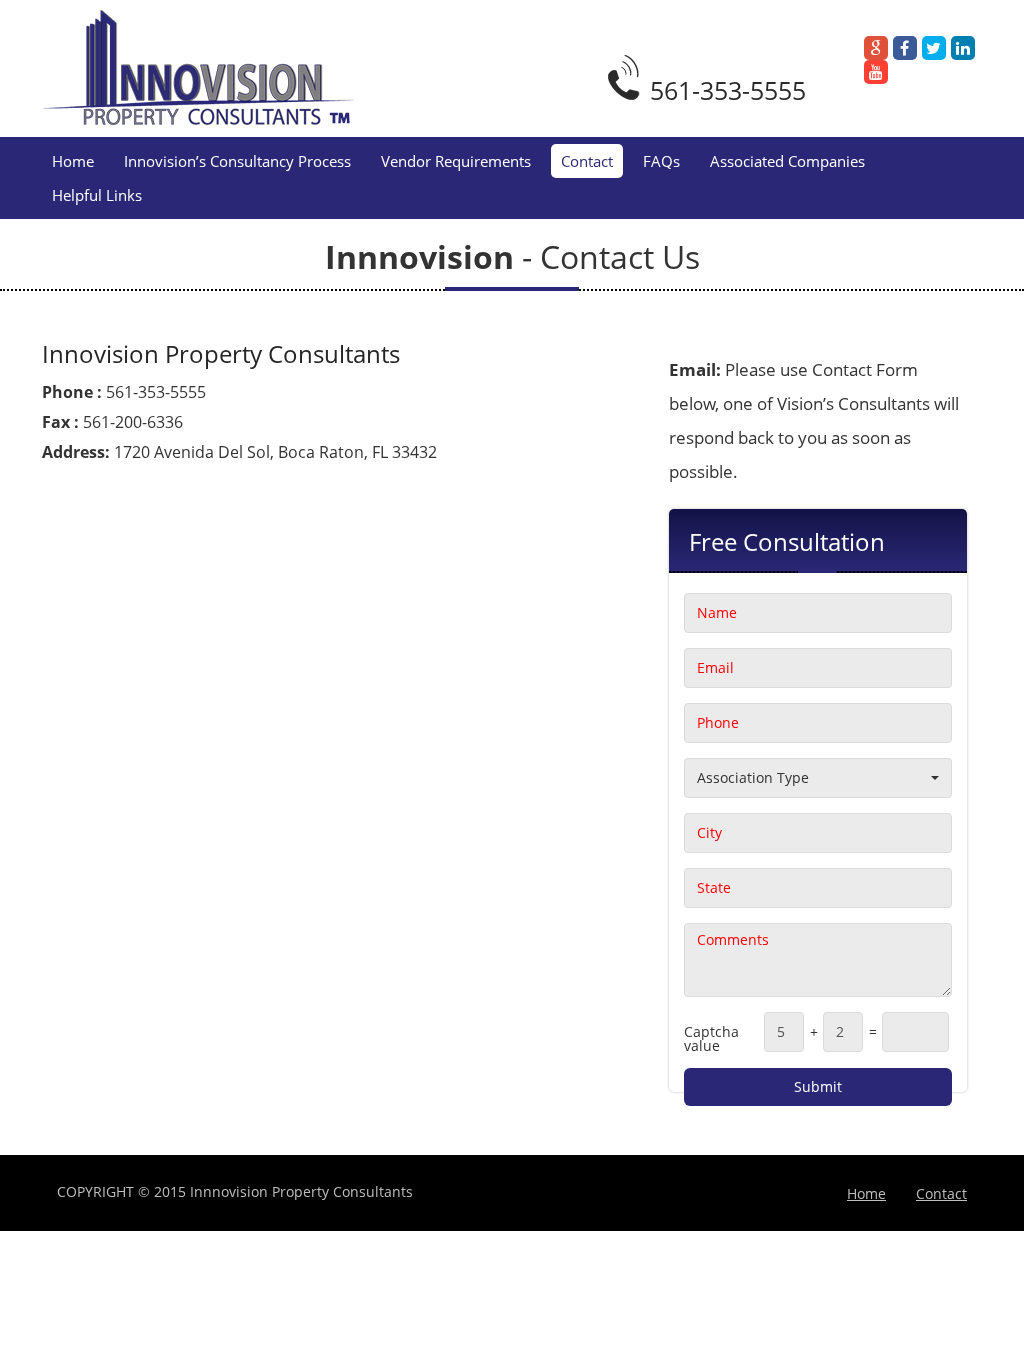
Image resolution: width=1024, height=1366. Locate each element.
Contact (587, 161)
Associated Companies (787, 161)
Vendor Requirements (456, 161)
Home (73, 161)
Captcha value (711, 1039)
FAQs (661, 161)
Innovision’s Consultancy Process (237, 161)
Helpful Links (97, 195)
